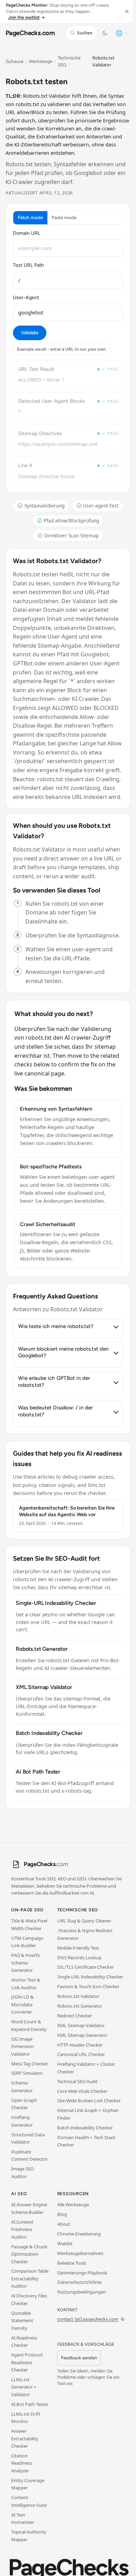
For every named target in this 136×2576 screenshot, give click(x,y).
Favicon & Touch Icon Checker (88, 1986)
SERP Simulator (27, 2073)
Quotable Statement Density (22, 2321)
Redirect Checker (75, 2016)
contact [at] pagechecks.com (88, 2319)
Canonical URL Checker (81, 2054)
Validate (29, 333)
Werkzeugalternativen (80, 2253)
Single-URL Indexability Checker (90, 1977)
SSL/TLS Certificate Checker (85, 1967)
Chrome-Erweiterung (79, 2234)
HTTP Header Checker (80, 2045)
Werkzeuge (41, 61)
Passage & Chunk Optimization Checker (29, 2254)
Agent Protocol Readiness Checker (27, 2362)
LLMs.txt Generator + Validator (24, 2387)
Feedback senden (79, 2358)
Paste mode (64, 217)
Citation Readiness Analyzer (22, 2463)
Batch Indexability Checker (85, 2128)
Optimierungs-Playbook (82, 2273)
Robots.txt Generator (80, 2006)
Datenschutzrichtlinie (79, 2282)
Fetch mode (30, 217)
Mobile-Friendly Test (78, 1948)
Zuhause (14, 61)
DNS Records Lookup (79, 1958)
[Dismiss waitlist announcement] (127, 11)
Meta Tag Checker (30, 2064)
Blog (62, 2214)
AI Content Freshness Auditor (22, 2229)
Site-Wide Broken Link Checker (89, 2101)
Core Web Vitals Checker (82, 2091)
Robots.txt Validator (78, 1996)
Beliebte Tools (72, 2263)
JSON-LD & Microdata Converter (22, 2004)
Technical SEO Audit (77, 2081)
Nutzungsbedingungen (82, 2292)
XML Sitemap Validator (81, 2025)
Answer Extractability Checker (25, 2438)
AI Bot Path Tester (30, 2404)
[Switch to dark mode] (105, 33)
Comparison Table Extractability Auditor (30, 2278)
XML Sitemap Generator (82, 2035)
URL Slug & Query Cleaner (84, 1921)
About (64, 2224)
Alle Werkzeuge (73, 2205)
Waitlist (65, 2243)
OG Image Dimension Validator (22, 2046)
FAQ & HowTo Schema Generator (26, 1963)
